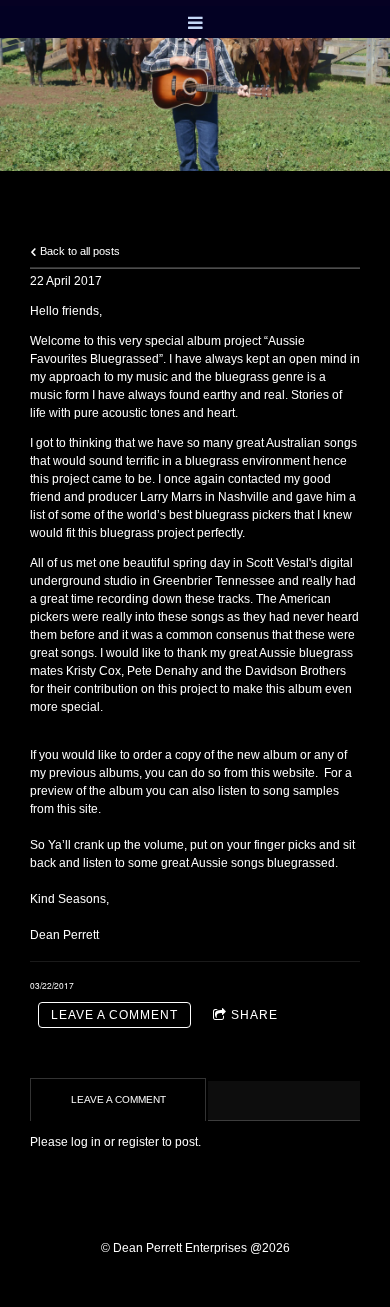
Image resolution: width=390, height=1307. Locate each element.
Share (254, 1015)
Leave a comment (114, 1015)
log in (86, 1142)
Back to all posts (78, 251)
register (138, 1142)
